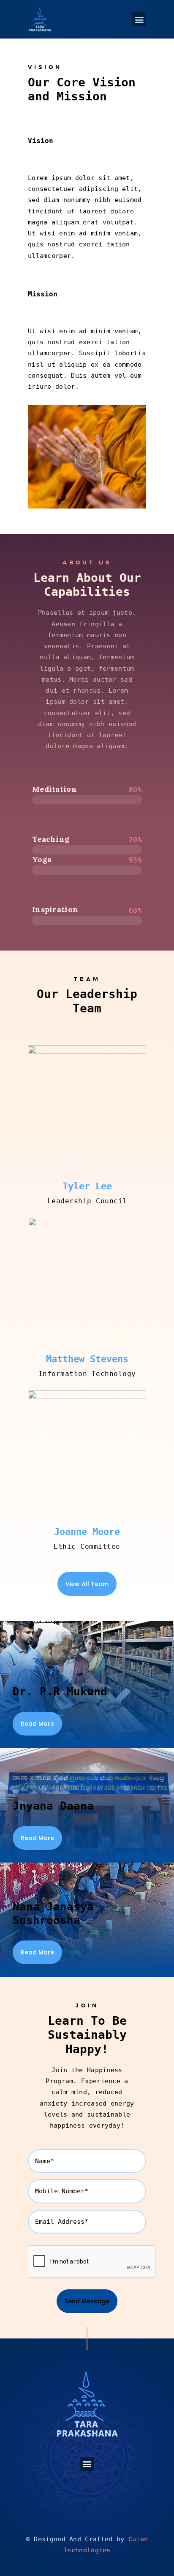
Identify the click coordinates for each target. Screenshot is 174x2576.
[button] (139, 19)
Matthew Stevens (87, 1359)
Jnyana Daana (53, 1806)
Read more (37, 1724)
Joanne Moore (87, 1532)
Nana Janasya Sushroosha (53, 1913)
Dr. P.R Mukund (60, 1692)
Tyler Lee (87, 1186)
